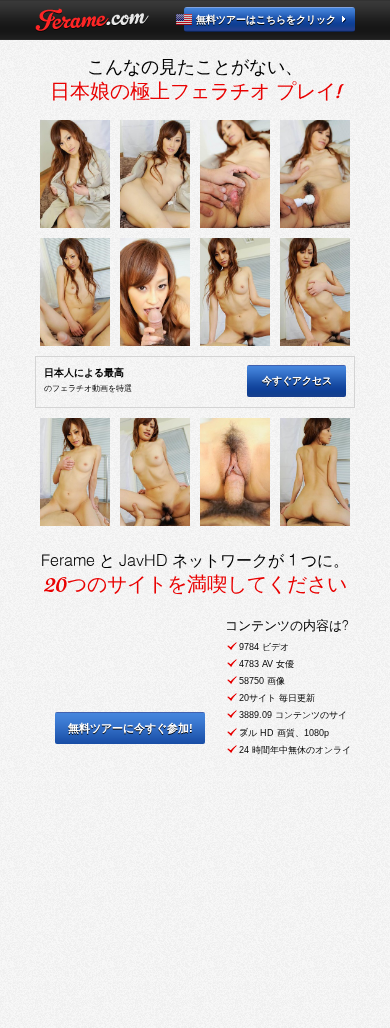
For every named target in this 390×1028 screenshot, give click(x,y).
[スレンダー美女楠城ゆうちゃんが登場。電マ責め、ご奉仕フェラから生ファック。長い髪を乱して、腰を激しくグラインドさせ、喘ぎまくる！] (75, 174)
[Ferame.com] (92, 20)
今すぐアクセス (297, 380)
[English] (195, 19)
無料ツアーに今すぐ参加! (130, 728)
